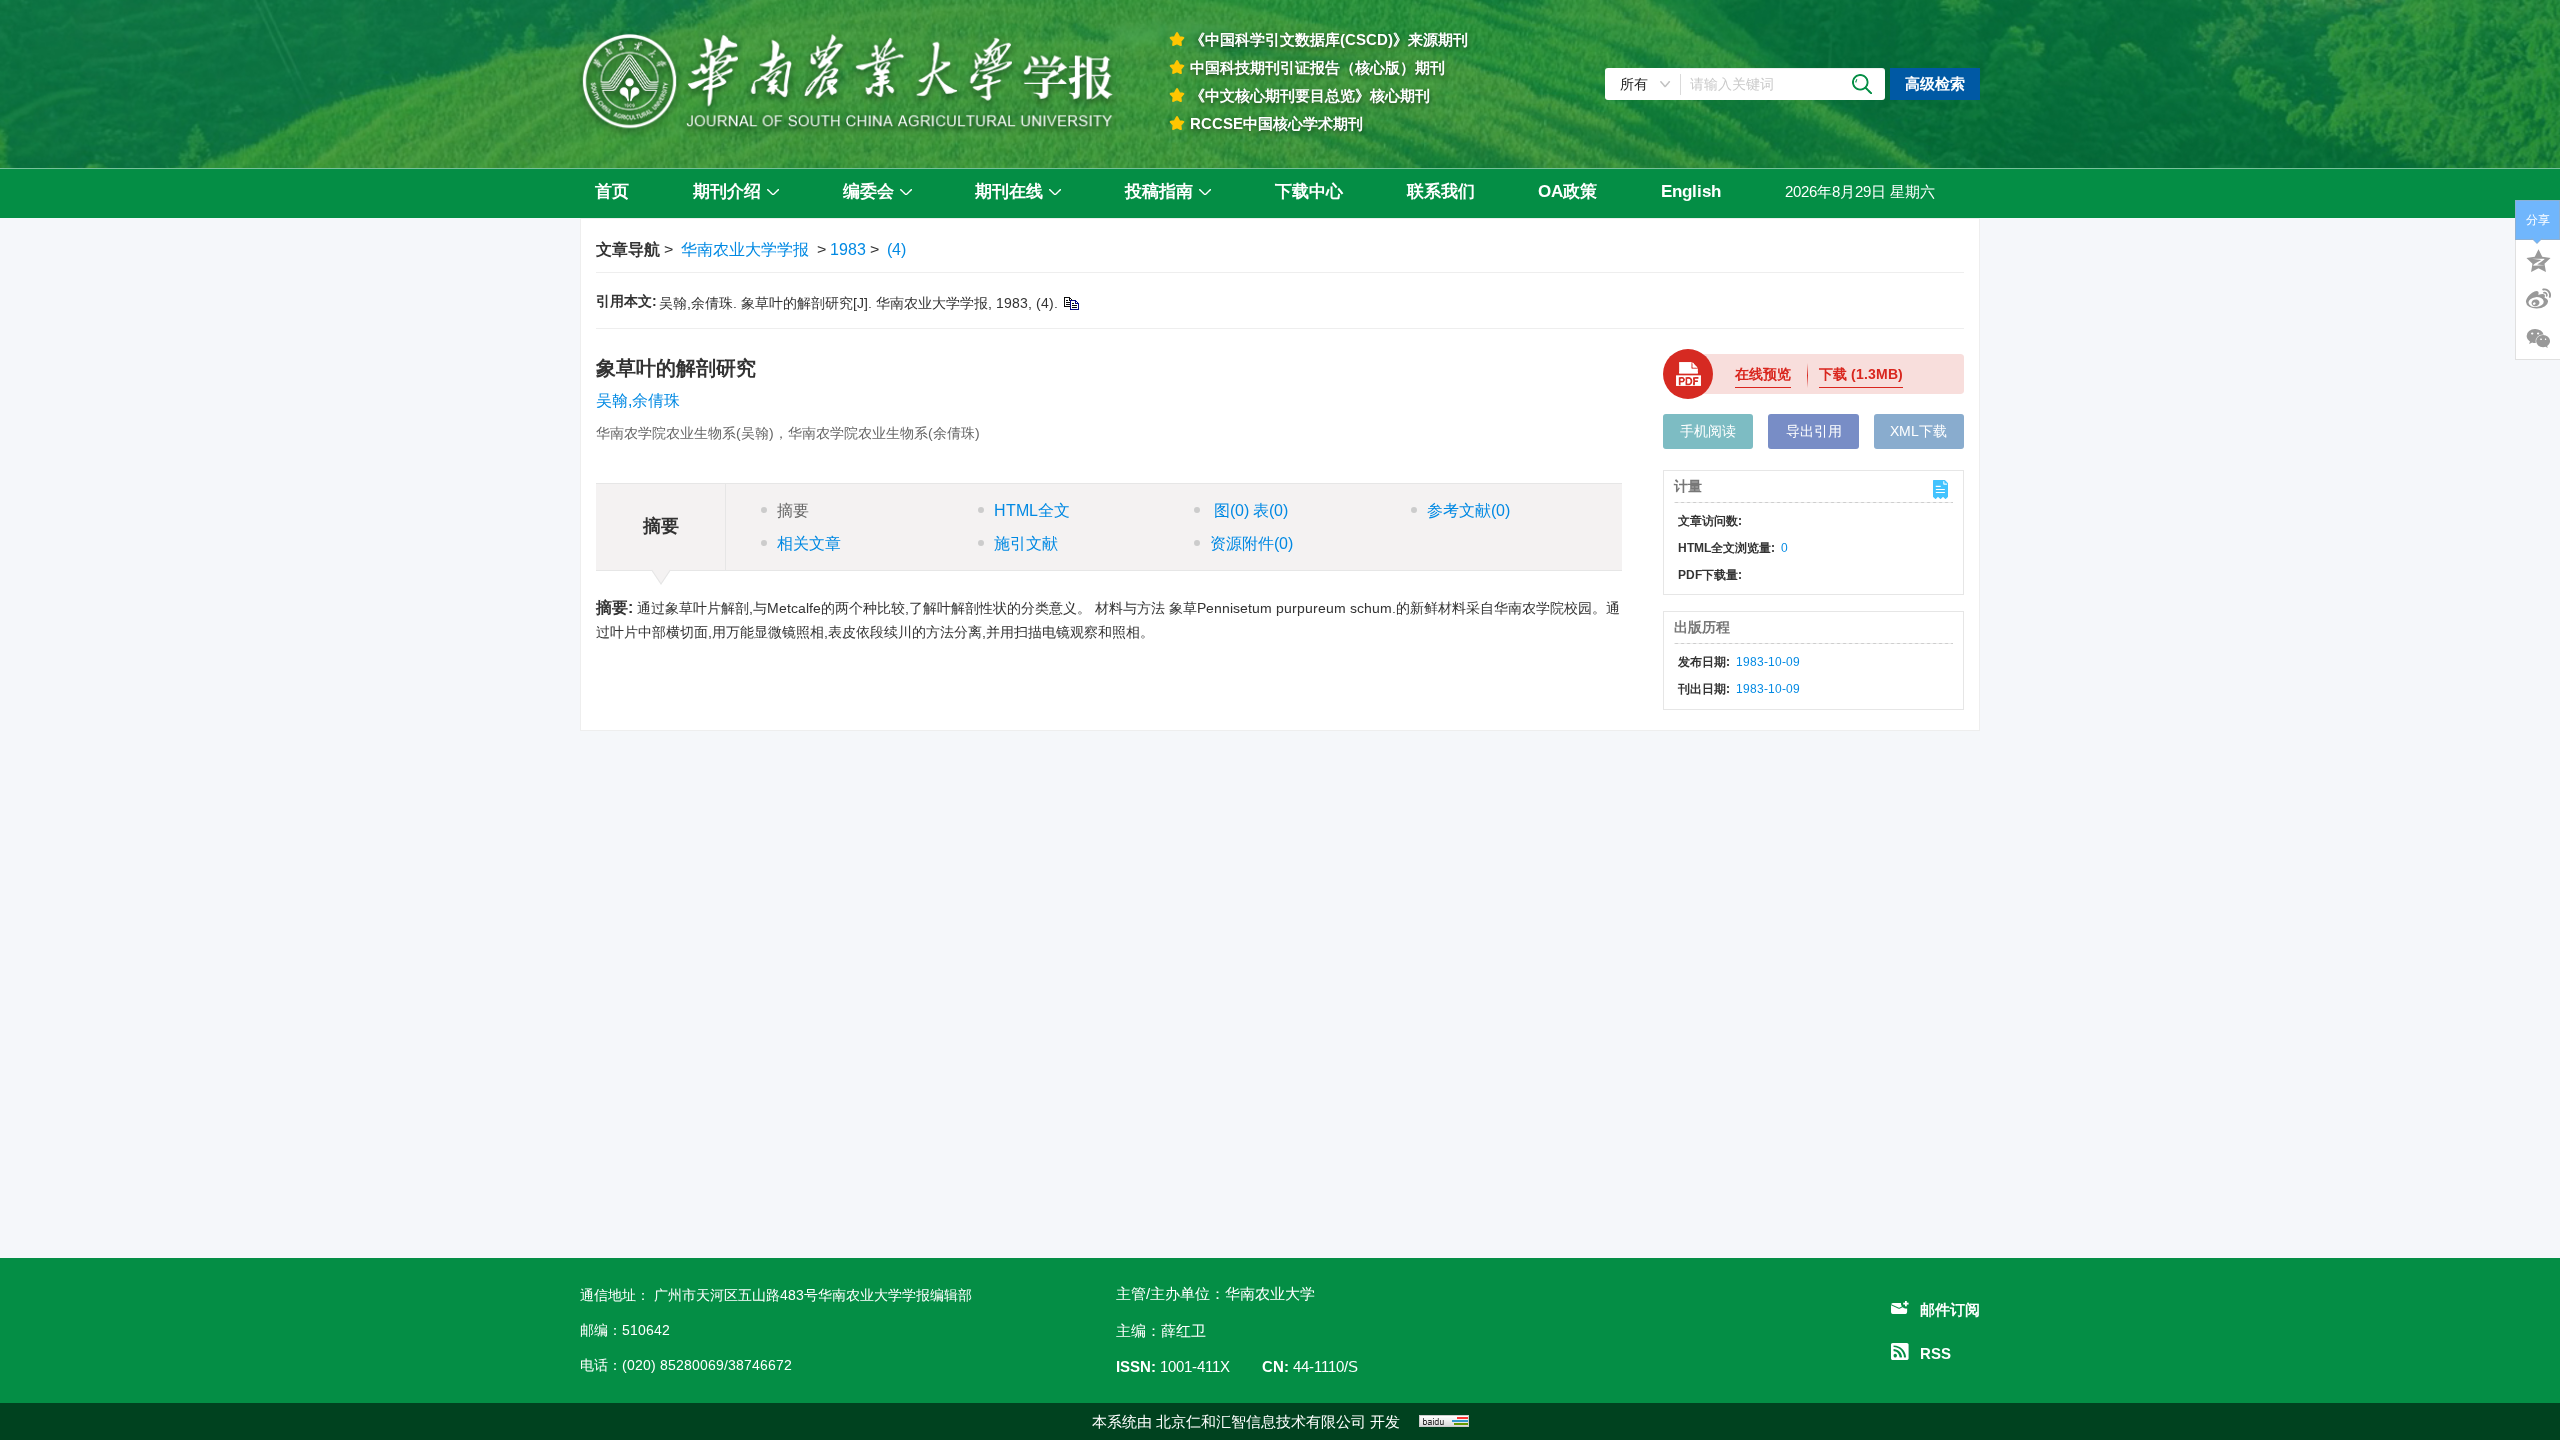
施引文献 (1026, 543)
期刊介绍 (727, 191)
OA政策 (1567, 191)
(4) (896, 249)
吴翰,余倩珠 (638, 400)
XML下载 (1918, 431)
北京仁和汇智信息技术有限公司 (1261, 1421)
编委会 (868, 191)
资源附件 (1251, 543)
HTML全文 (1032, 510)
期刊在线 (1009, 191)
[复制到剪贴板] (1070, 303)
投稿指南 (1159, 191)
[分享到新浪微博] (2538, 299)
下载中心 (1309, 191)
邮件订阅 (1950, 1309)
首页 (612, 191)
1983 (848, 249)
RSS (1935, 1353)
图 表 (1249, 510)
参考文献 (1468, 510)
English (1691, 191)
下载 (1861, 374)
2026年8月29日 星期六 (1860, 191)
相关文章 (809, 543)
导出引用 (1814, 431)
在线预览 (1763, 374)
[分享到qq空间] (2538, 259)
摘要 (793, 510)
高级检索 (1935, 83)
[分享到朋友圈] (2538, 339)
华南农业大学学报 (745, 249)
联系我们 (1441, 191)
